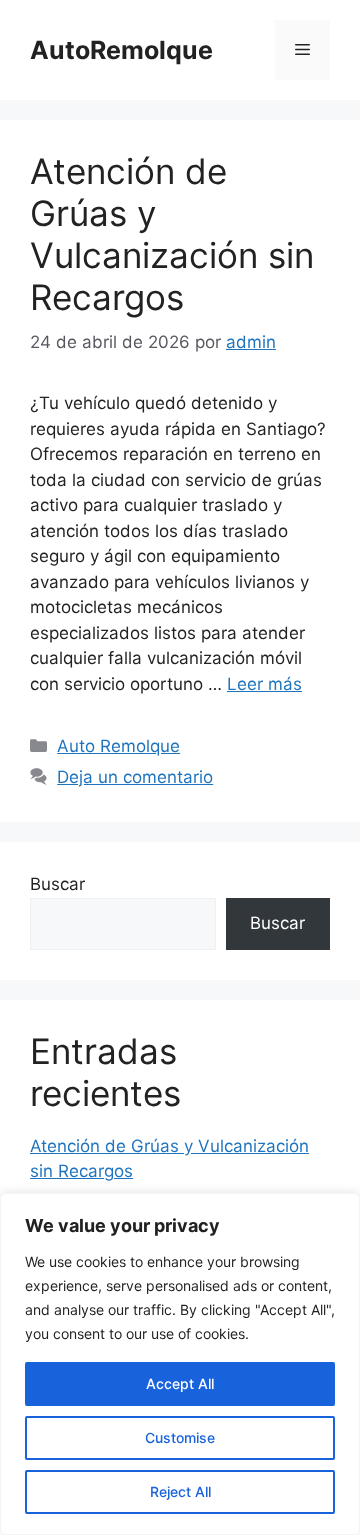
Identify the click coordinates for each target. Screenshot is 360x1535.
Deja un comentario (135, 777)
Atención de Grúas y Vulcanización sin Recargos (172, 234)
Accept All (180, 1383)
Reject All (180, 1491)
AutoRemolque (121, 50)
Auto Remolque (118, 746)
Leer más (264, 684)
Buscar (57, 884)
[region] (180, 1364)
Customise (180, 1437)
